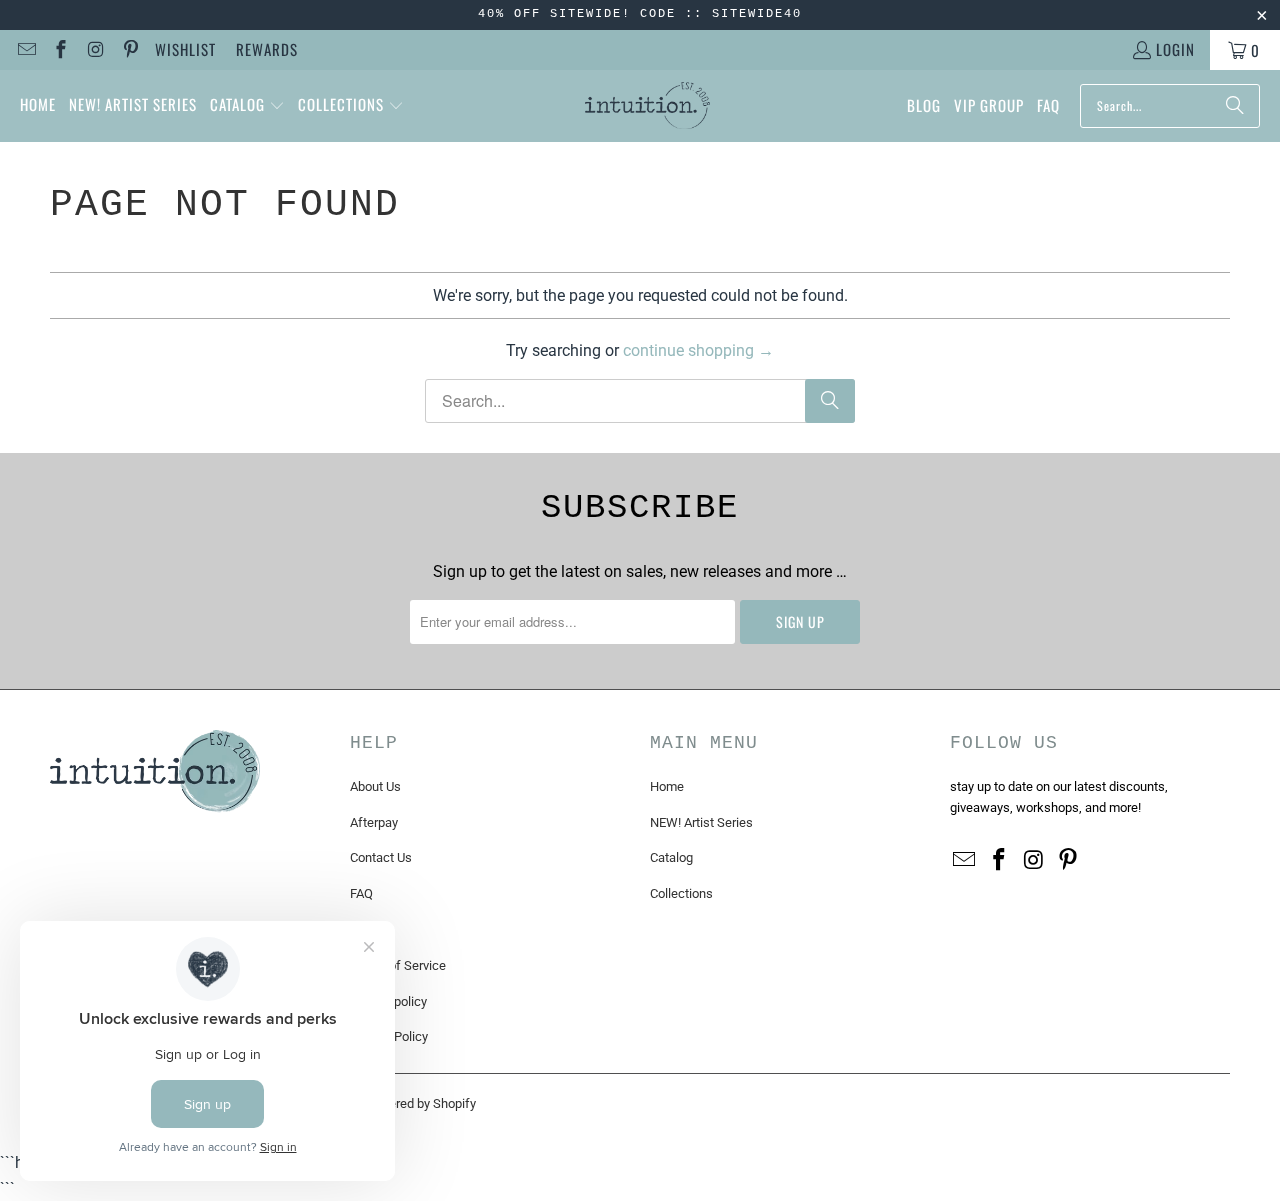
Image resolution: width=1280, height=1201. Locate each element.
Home (667, 786)
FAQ (361, 893)
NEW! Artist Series (701, 822)
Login (1175, 49)
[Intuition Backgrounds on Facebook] (60, 50)
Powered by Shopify (420, 1103)
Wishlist (185, 49)
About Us (375, 786)
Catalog (671, 857)
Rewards (267, 49)
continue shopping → (698, 350)
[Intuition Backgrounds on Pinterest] (129, 50)
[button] (247, 106)
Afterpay (374, 822)
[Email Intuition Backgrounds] (25, 50)
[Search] (1235, 106)
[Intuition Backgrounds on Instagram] (94, 50)
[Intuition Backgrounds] (647, 106)
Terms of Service (398, 965)
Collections (681, 893)
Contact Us (381, 857)
